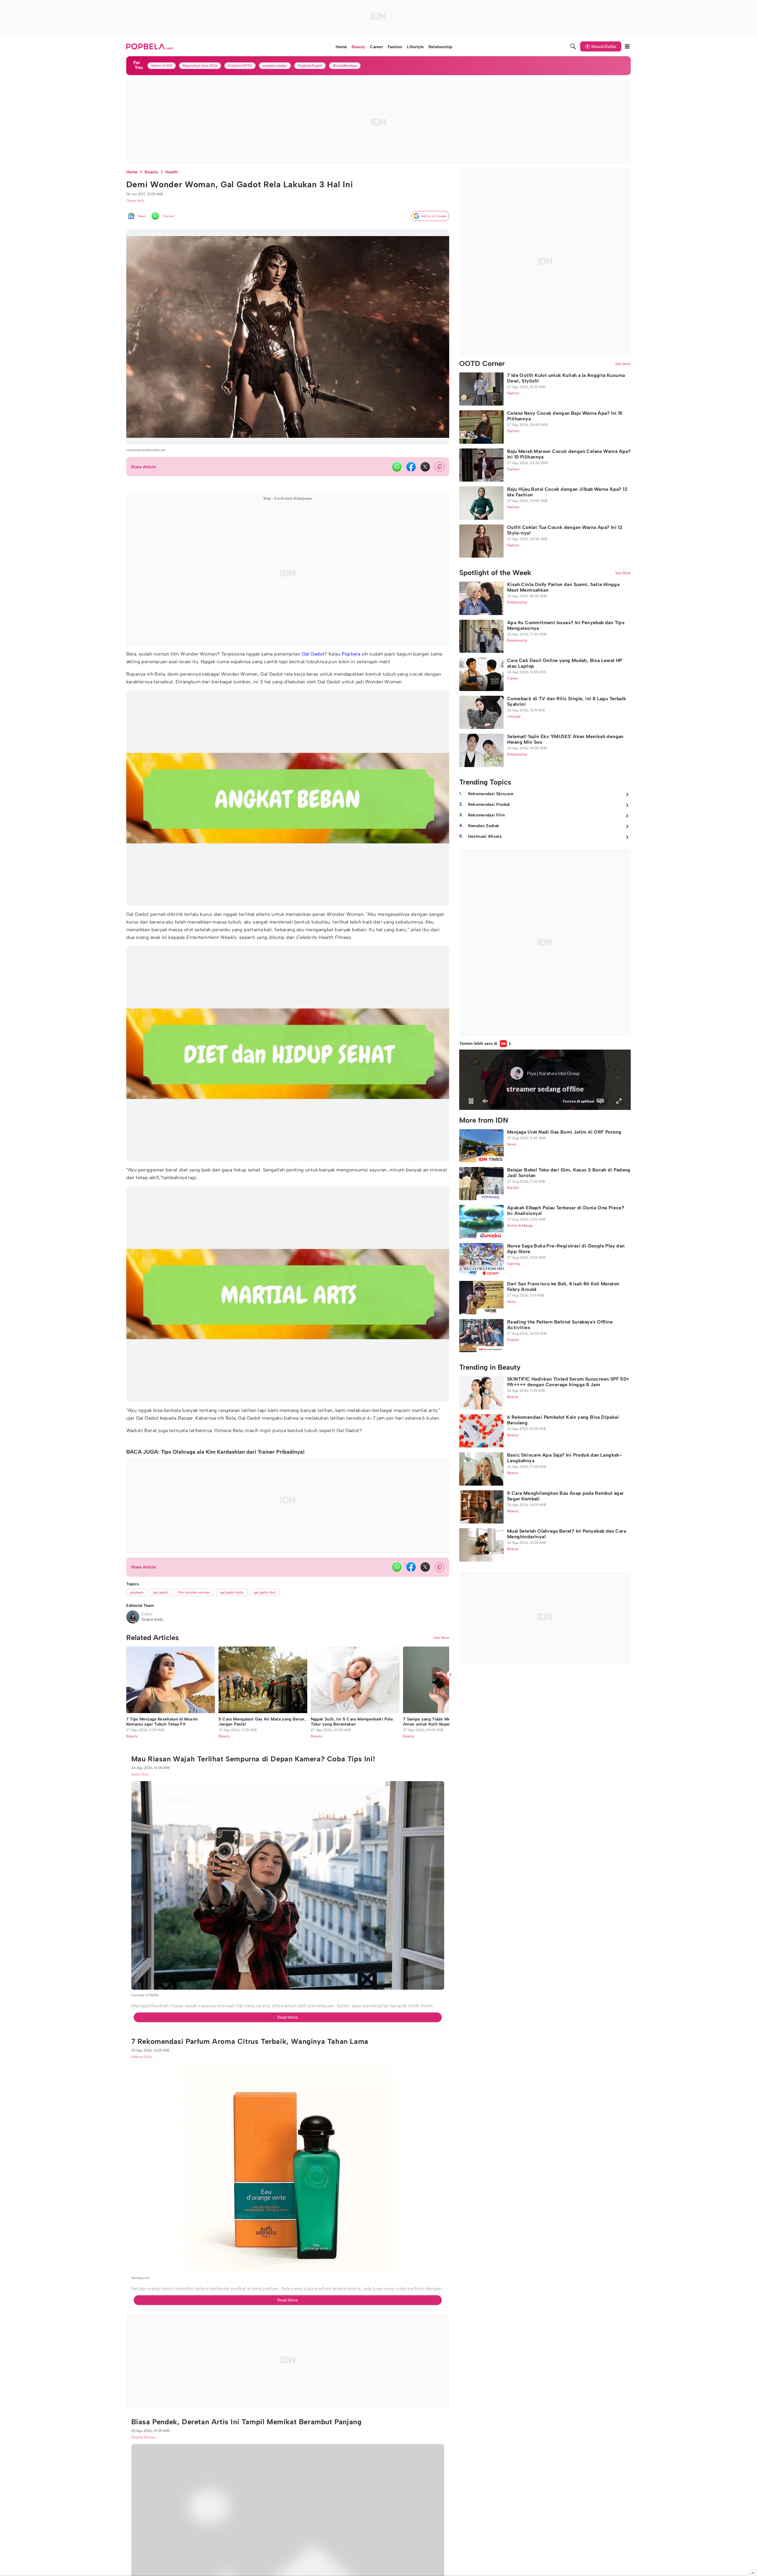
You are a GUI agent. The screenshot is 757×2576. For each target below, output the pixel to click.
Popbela (351, 654)
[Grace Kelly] (133, 1617)
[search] (573, 46)
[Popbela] (150, 46)
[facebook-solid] (411, 467)
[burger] (627, 46)
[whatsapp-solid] (397, 467)
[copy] (440, 467)
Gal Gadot (313, 654)
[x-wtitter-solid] (425, 467)
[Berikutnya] (450, 1967)
